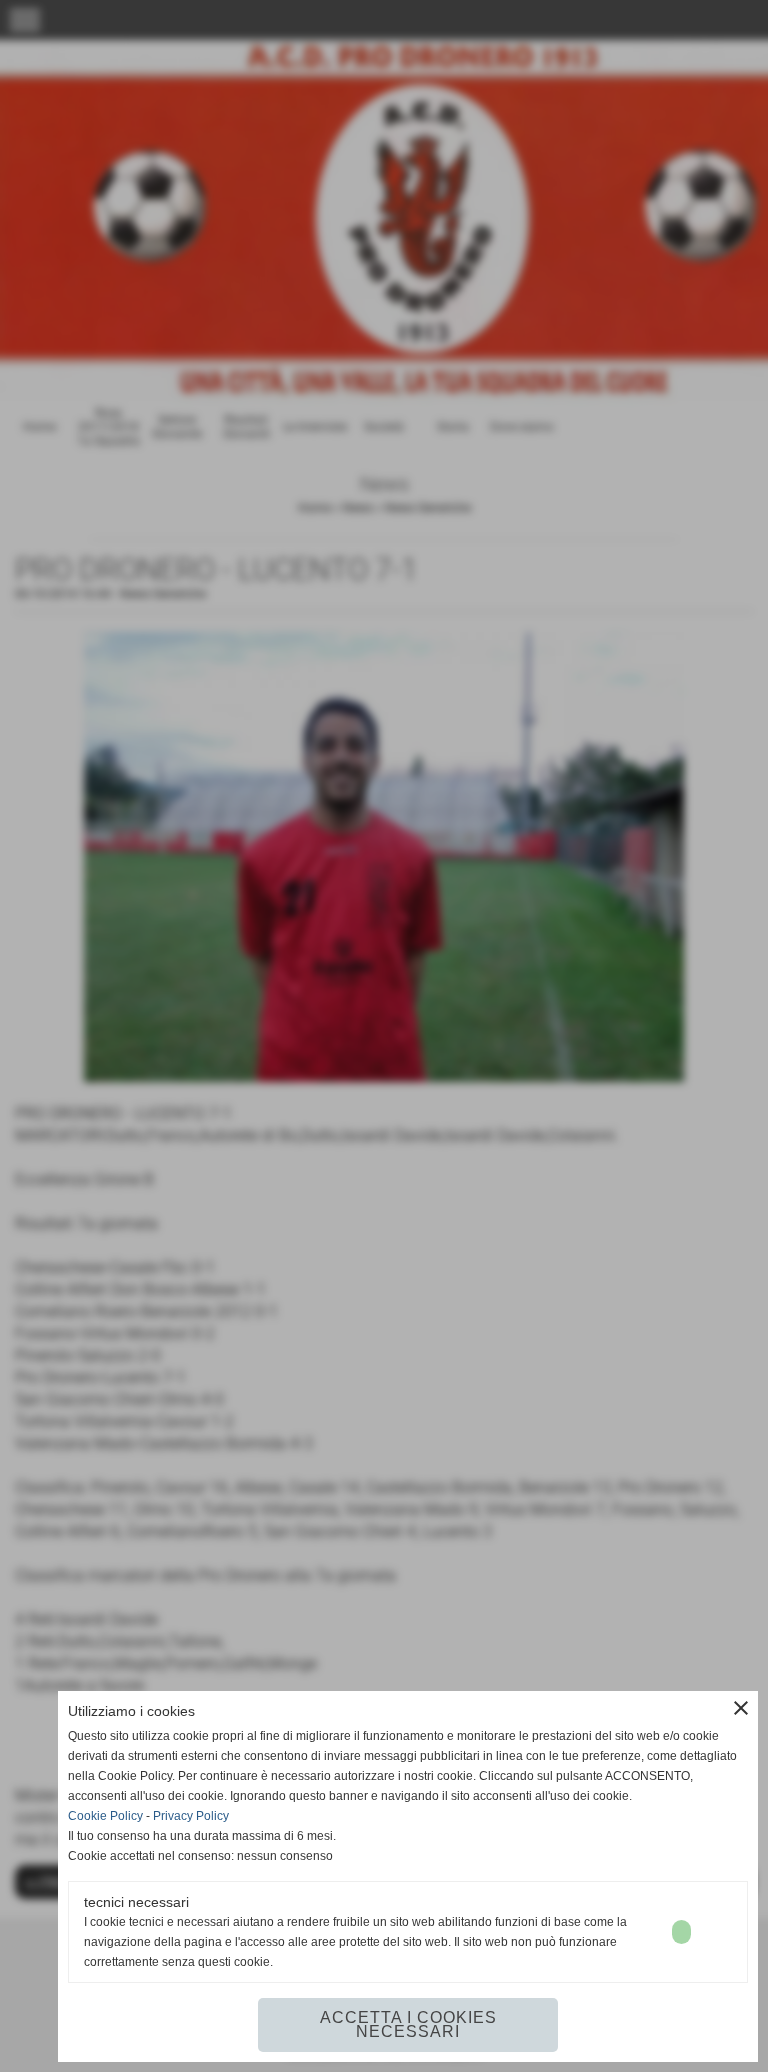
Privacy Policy (191, 1816)
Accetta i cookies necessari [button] (408, 2024)
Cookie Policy (105, 1816)
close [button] (741, 1708)
